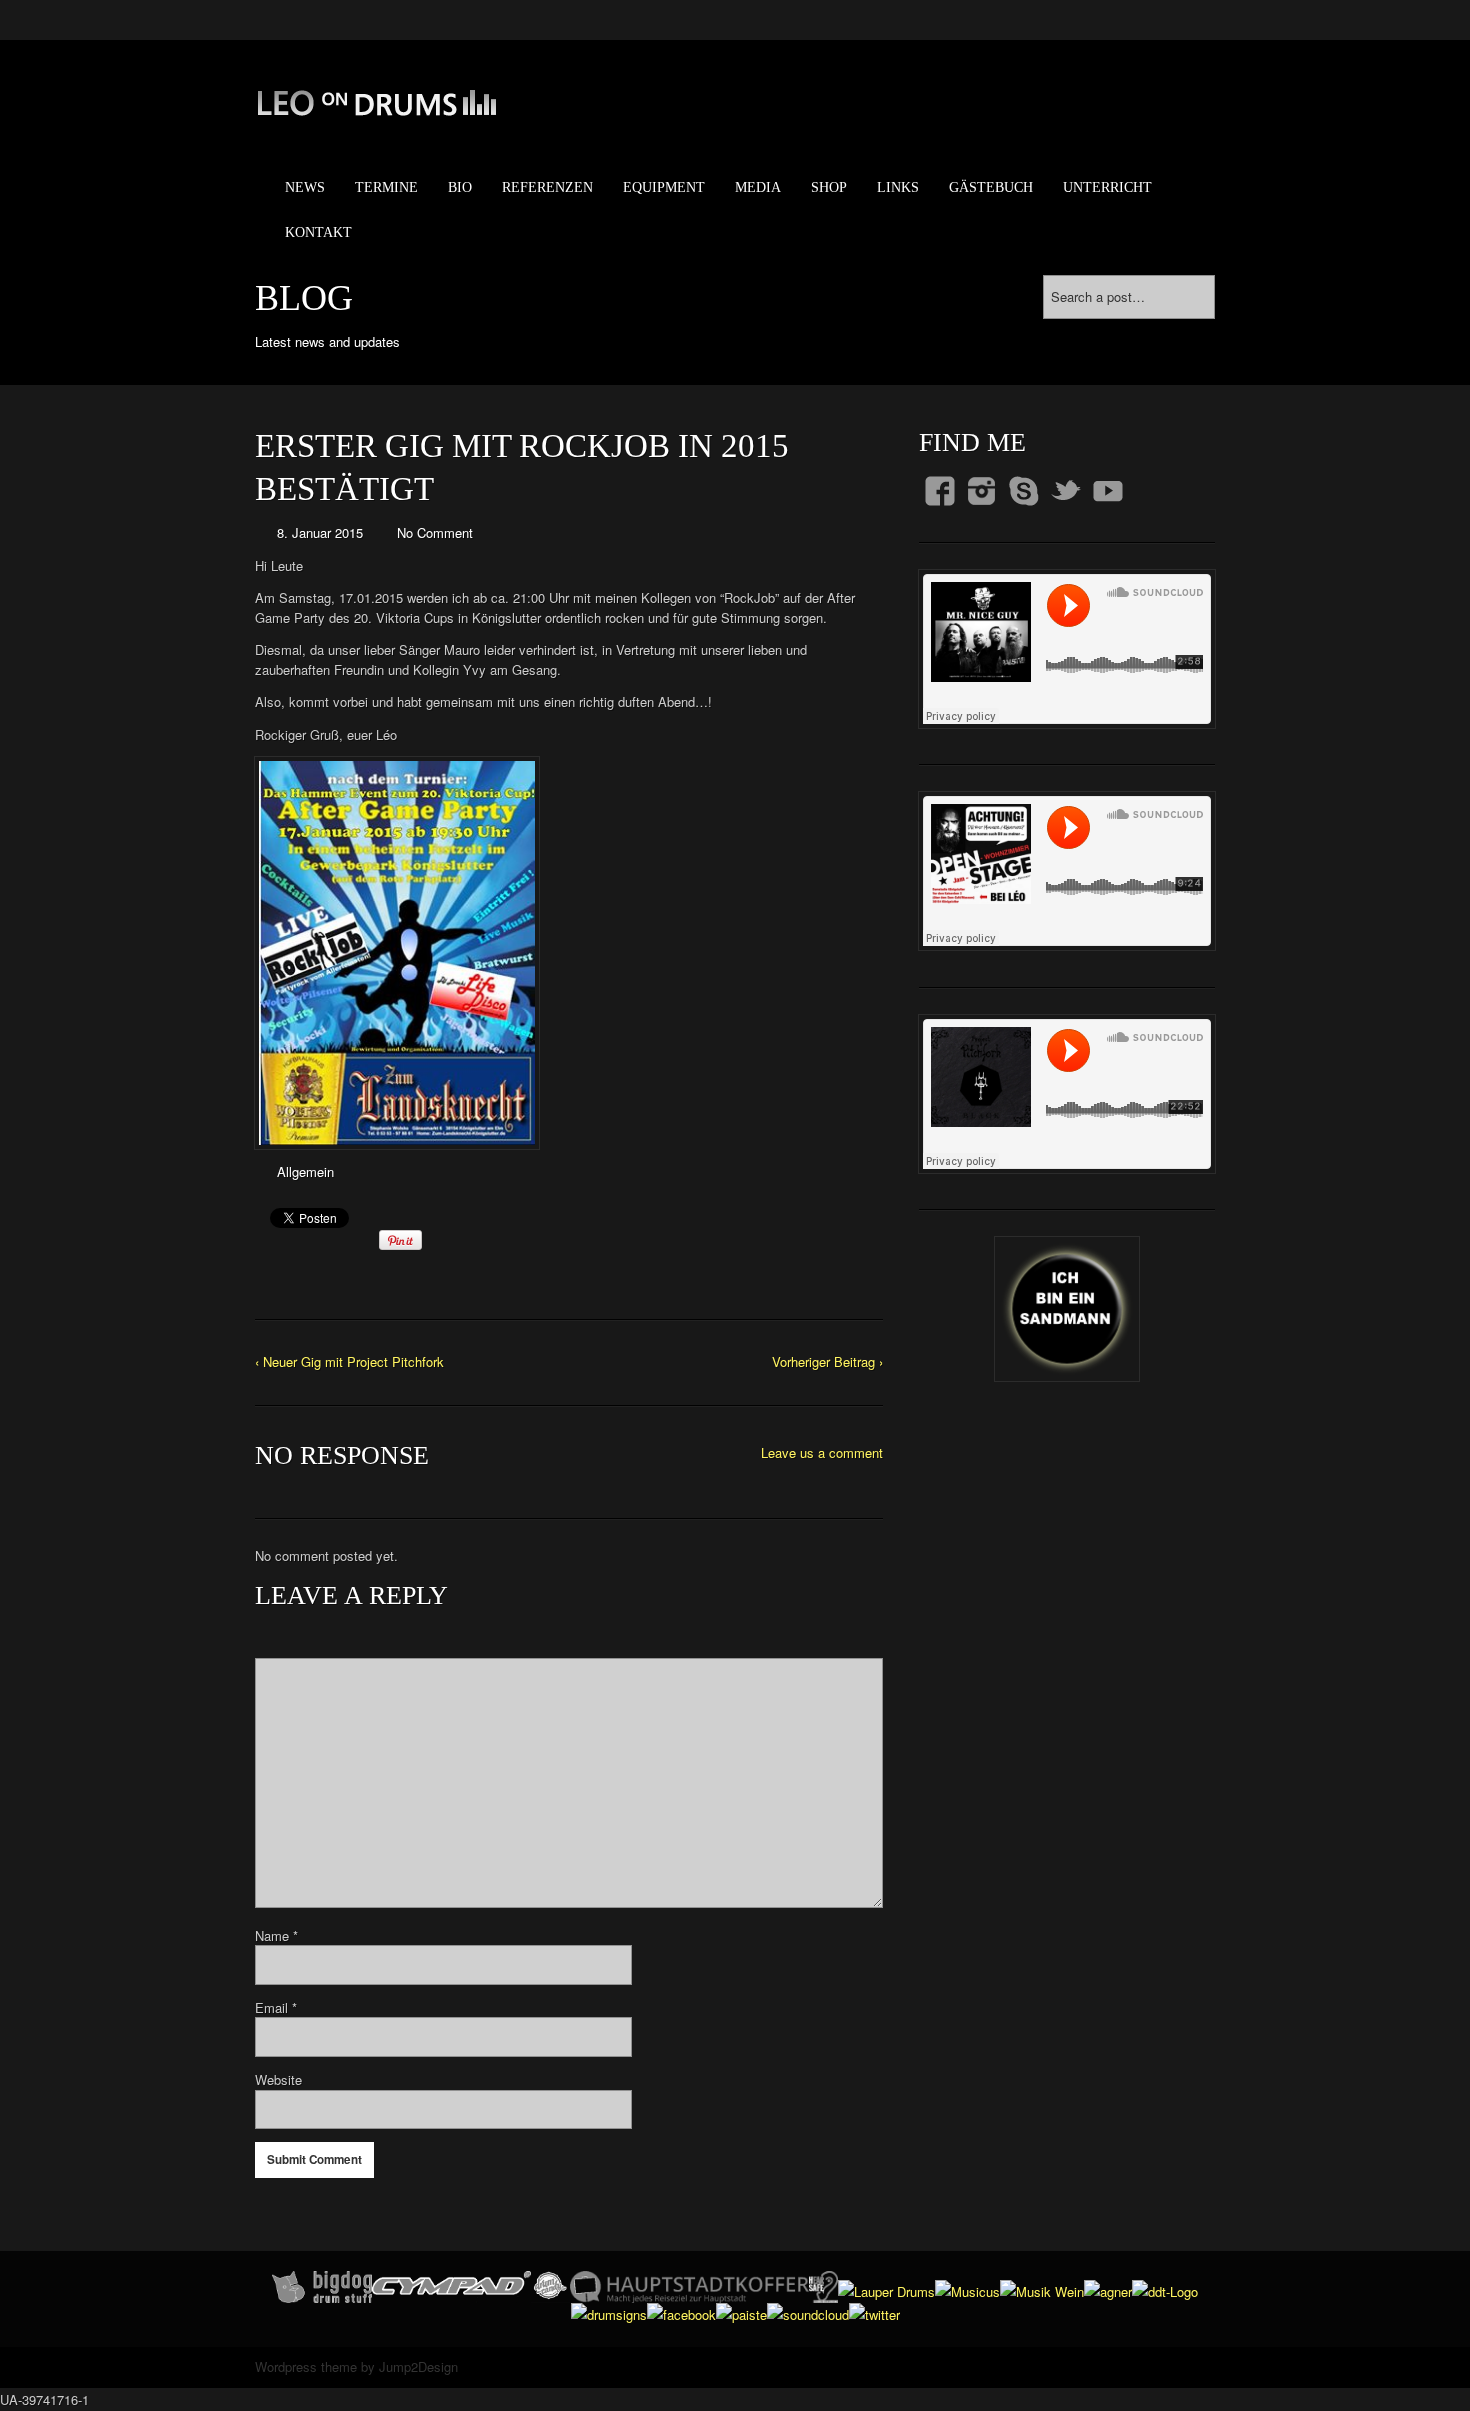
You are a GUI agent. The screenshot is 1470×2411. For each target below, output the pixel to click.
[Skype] (1024, 491)
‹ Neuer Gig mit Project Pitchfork (349, 1361)
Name (276, 1935)
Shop (829, 187)
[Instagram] (982, 491)
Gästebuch (991, 187)
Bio (460, 187)
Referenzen (547, 187)
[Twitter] (1066, 491)
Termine (386, 187)
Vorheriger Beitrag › (827, 1361)
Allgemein (305, 1171)
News (305, 187)
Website (278, 2079)
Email (276, 2007)
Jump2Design (418, 2366)
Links (898, 187)
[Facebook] (940, 491)
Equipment (664, 187)
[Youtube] (1108, 491)
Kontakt (318, 232)
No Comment (435, 532)
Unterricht (1107, 187)
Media (758, 187)
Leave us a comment (822, 1452)
